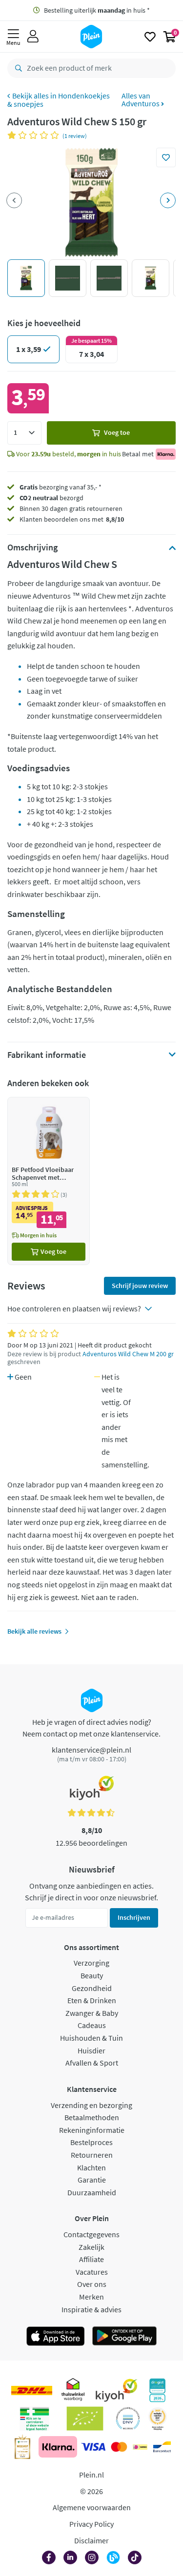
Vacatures (92, 2272)
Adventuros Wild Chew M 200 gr (128, 1354)
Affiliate (91, 2259)
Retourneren (92, 2155)
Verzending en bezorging (91, 2105)
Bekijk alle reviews (34, 1631)
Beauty (92, 1975)
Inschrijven (134, 1917)
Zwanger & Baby (92, 2013)
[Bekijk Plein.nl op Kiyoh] (117, 2390)
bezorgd (51, 498)
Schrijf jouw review (140, 1286)
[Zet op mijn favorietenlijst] (166, 157)
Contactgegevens (91, 2234)
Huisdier (91, 2050)
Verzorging (91, 1963)
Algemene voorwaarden (92, 2507)
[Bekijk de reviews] (35, 135)
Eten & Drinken (92, 2000)
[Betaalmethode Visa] (93, 2447)
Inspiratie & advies (91, 2309)
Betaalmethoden (92, 2117)
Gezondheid (92, 1988)
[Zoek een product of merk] (17, 68)
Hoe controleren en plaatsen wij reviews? (74, 1308)
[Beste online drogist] (158, 2419)
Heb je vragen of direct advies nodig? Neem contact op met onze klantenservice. (91, 1728)
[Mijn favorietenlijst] (150, 37)
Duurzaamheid (92, 2192)
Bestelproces (91, 2142)
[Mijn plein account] (33, 37)
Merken (91, 2297)
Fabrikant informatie (47, 1055)
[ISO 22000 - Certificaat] (128, 2419)
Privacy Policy (91, 2524)
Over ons (92, 2284)
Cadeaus (92, 2025)
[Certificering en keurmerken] (85, 2419)
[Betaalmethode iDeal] (140, 2447)
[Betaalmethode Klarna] (58, 2447)
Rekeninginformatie (92, 2130)
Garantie (92, 2180)
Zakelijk (91, 2247)
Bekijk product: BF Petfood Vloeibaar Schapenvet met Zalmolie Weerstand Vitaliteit (49, 1181)
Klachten (91, 2167)
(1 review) (75, 136)
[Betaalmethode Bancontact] (162, 2447)
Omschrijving (32, 547)
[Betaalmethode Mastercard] (119, 2447)
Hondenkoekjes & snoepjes (59, 100)
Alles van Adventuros (141, 99)
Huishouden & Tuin (91, 2038)
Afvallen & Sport (92, 2063)
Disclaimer (91, 2540)
